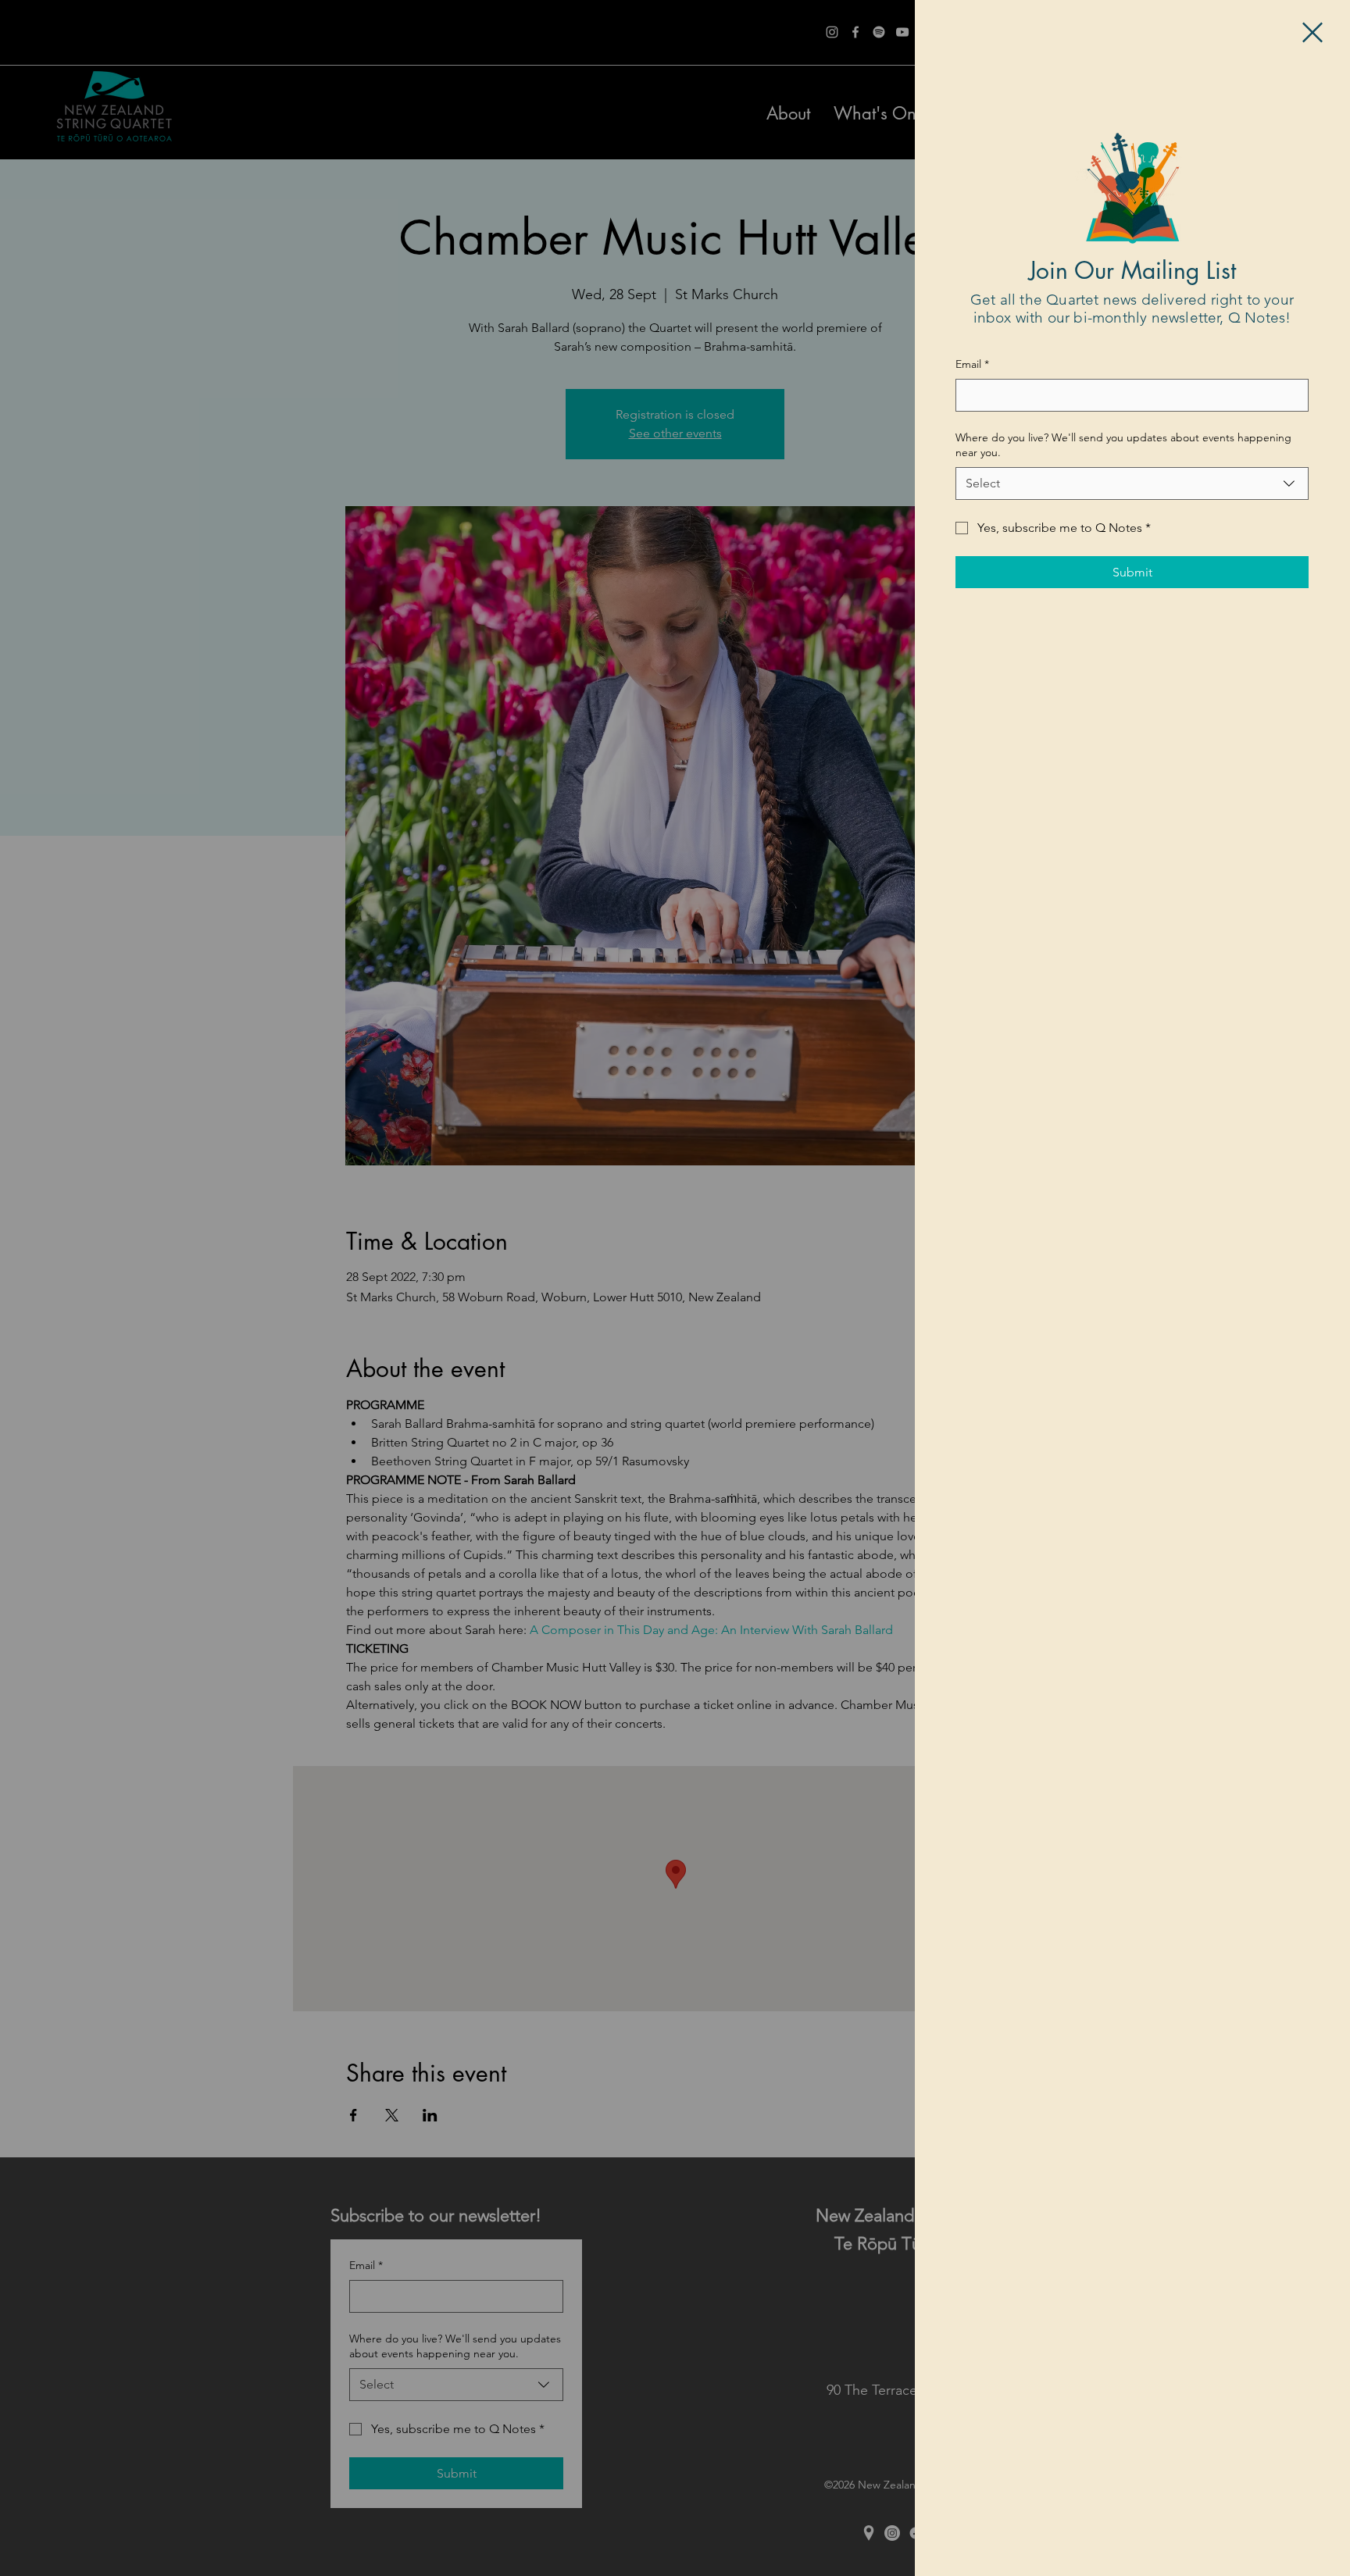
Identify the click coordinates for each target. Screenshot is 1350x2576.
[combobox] (1132, 483)
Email (972, 364)
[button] (1312, 32)
